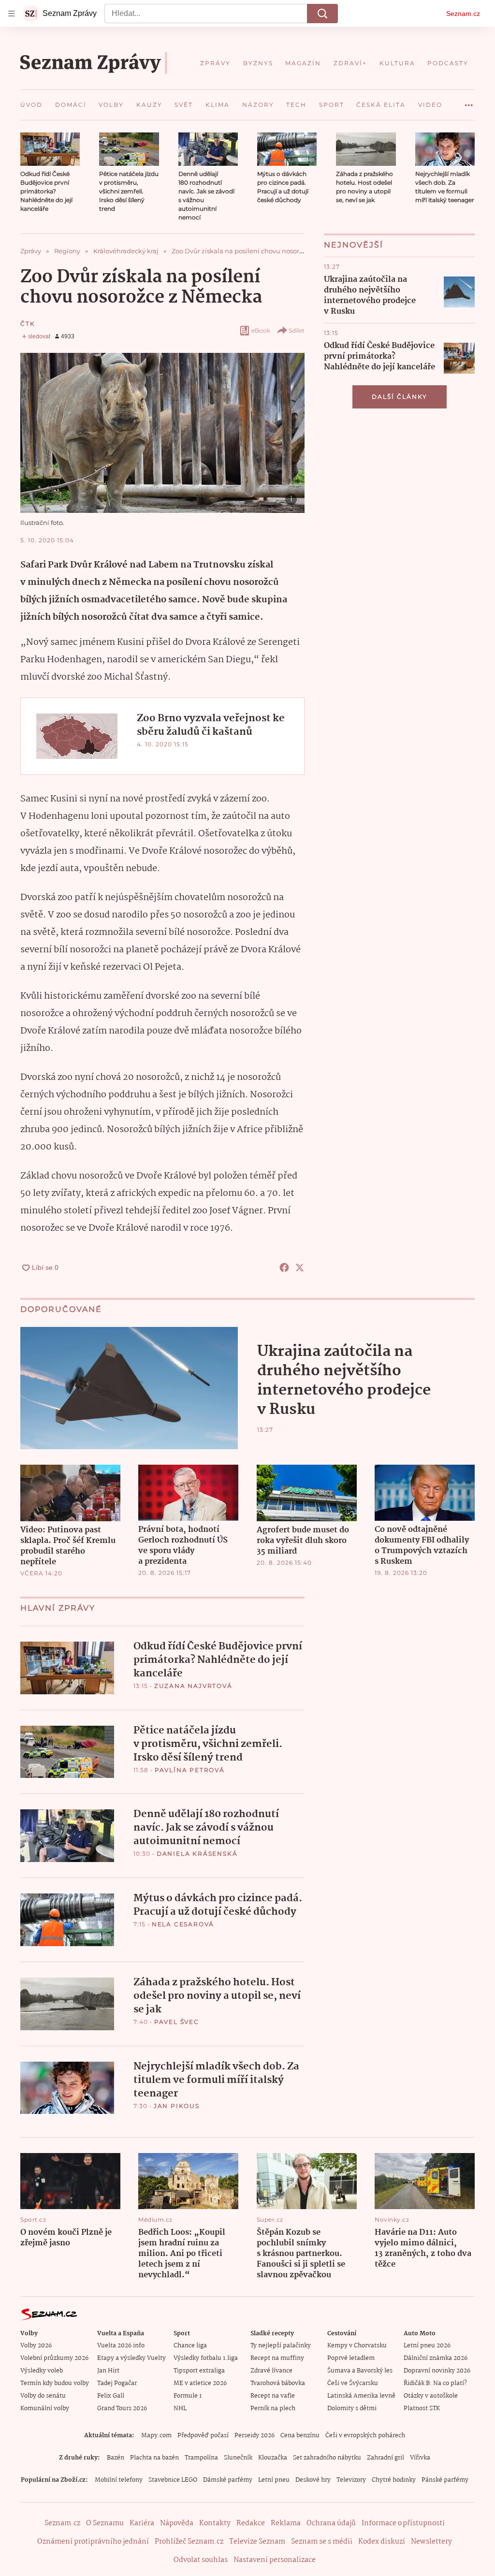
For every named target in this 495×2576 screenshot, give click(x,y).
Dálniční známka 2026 (436, 2358)
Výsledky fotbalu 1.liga (206, 2358)
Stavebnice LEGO (173, 2480)
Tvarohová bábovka (278, 2383)
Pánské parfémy (445, 2480)
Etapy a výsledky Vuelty (131, 2358)
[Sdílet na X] (300, 1267)
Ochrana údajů (331, 2523)
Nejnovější (354, 245)
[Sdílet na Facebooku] (284, 1267)
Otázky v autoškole (431, 2396)
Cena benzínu (300, 2436)
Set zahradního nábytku (327, 2458)
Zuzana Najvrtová (193, 1686)
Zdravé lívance (271, 2371)
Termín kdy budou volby (55, 2383)
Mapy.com (156, 2436)
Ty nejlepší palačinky (281, 2346)
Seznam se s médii (322, 2542)
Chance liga (190, 2346)
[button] (50, 149)
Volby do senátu (43, 2396)
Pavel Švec (177, 2022)
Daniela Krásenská (197, 1854)
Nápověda (177, 2523)
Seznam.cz (463, 14)
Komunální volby (45, 2409)
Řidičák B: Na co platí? (435, 2383)
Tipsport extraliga (199, 2371)
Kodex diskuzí (382, 2542)
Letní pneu (274, 2480)
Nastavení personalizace (275, 2560)
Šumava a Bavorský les (360, 2371)
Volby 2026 (36, 2346)
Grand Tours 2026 (122, 2409)
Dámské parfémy (228, 2480)
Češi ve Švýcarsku (353, 2383)
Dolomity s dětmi (352, 2409)
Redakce (251, 2523)
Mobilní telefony (119, 2480)
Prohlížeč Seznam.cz (189, 2542)
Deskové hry (313, 2480)
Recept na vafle (273, 2396)
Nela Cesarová (183, 1924)
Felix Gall (111, 2396)
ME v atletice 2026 (200, 2383)
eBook (261, 330)
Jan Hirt (108, 2371)
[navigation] (12, 14)
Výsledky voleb (42, 2371)
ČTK (28, 324)
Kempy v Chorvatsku (357, 2346)
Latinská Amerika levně (361, 2396)
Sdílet (297, 330)
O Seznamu (105, 2523)
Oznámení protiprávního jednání (93, 2542)
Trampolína (201, 2458)
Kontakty (215, 2523)
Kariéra (142, 2523)
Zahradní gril (386, 2458)
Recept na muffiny (277, 2358)
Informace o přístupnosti (403, 2523)
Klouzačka (273, 2458)
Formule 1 (188, 2396)
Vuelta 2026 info (121, 2346)
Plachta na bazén (154, 2458)
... (469, 102)
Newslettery (431, 2542)
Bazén (116, 2458)
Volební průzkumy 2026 (54, 2358)
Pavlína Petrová (190, 1770)
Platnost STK (422, 2409)
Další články (400, 397)
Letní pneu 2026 (427, 2346)
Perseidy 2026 (255, 2436)
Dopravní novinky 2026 (437, 2371)
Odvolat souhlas (201, 2560)
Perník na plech (273, 2409)
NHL (180, 2409)
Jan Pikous (177, 2106)
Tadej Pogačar (117, 2383)
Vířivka (420, 2458)
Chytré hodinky (394, 2480)
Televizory (351, 2480)
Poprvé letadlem (351, 2358)
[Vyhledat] (322, 14)
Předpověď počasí (203, 2436)
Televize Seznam (257, 2542)
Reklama (286, 2523)
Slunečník (238, 2458)
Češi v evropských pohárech (365, 2436)
